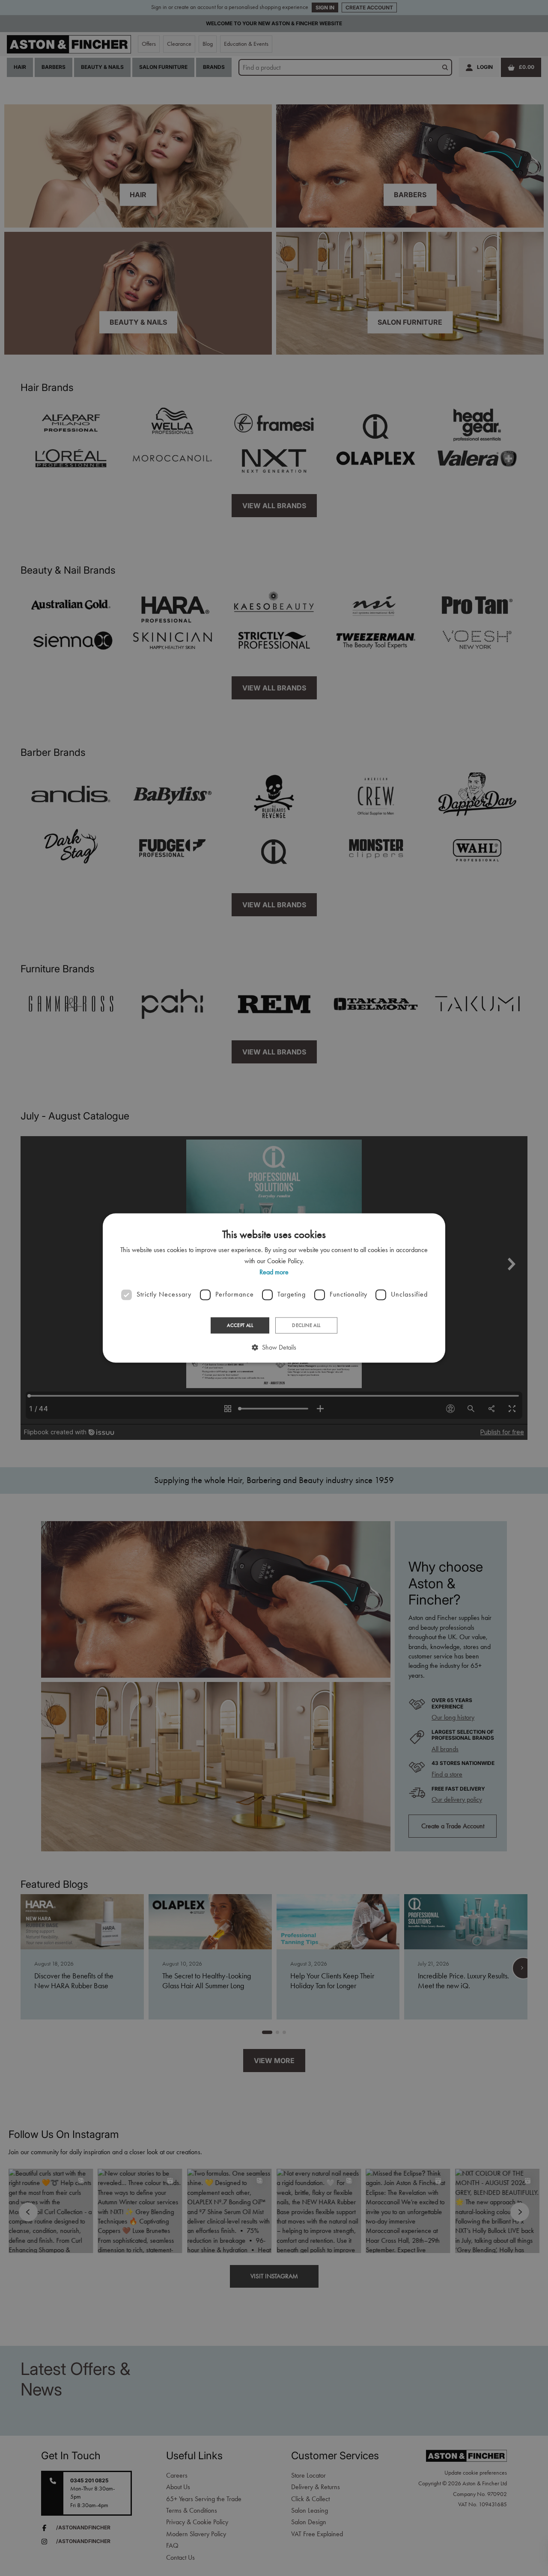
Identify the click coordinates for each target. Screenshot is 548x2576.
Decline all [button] (306, 1325)
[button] (274, 1348)
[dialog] (274, 1288)
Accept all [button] (240, 1325)
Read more (274, 1272)
